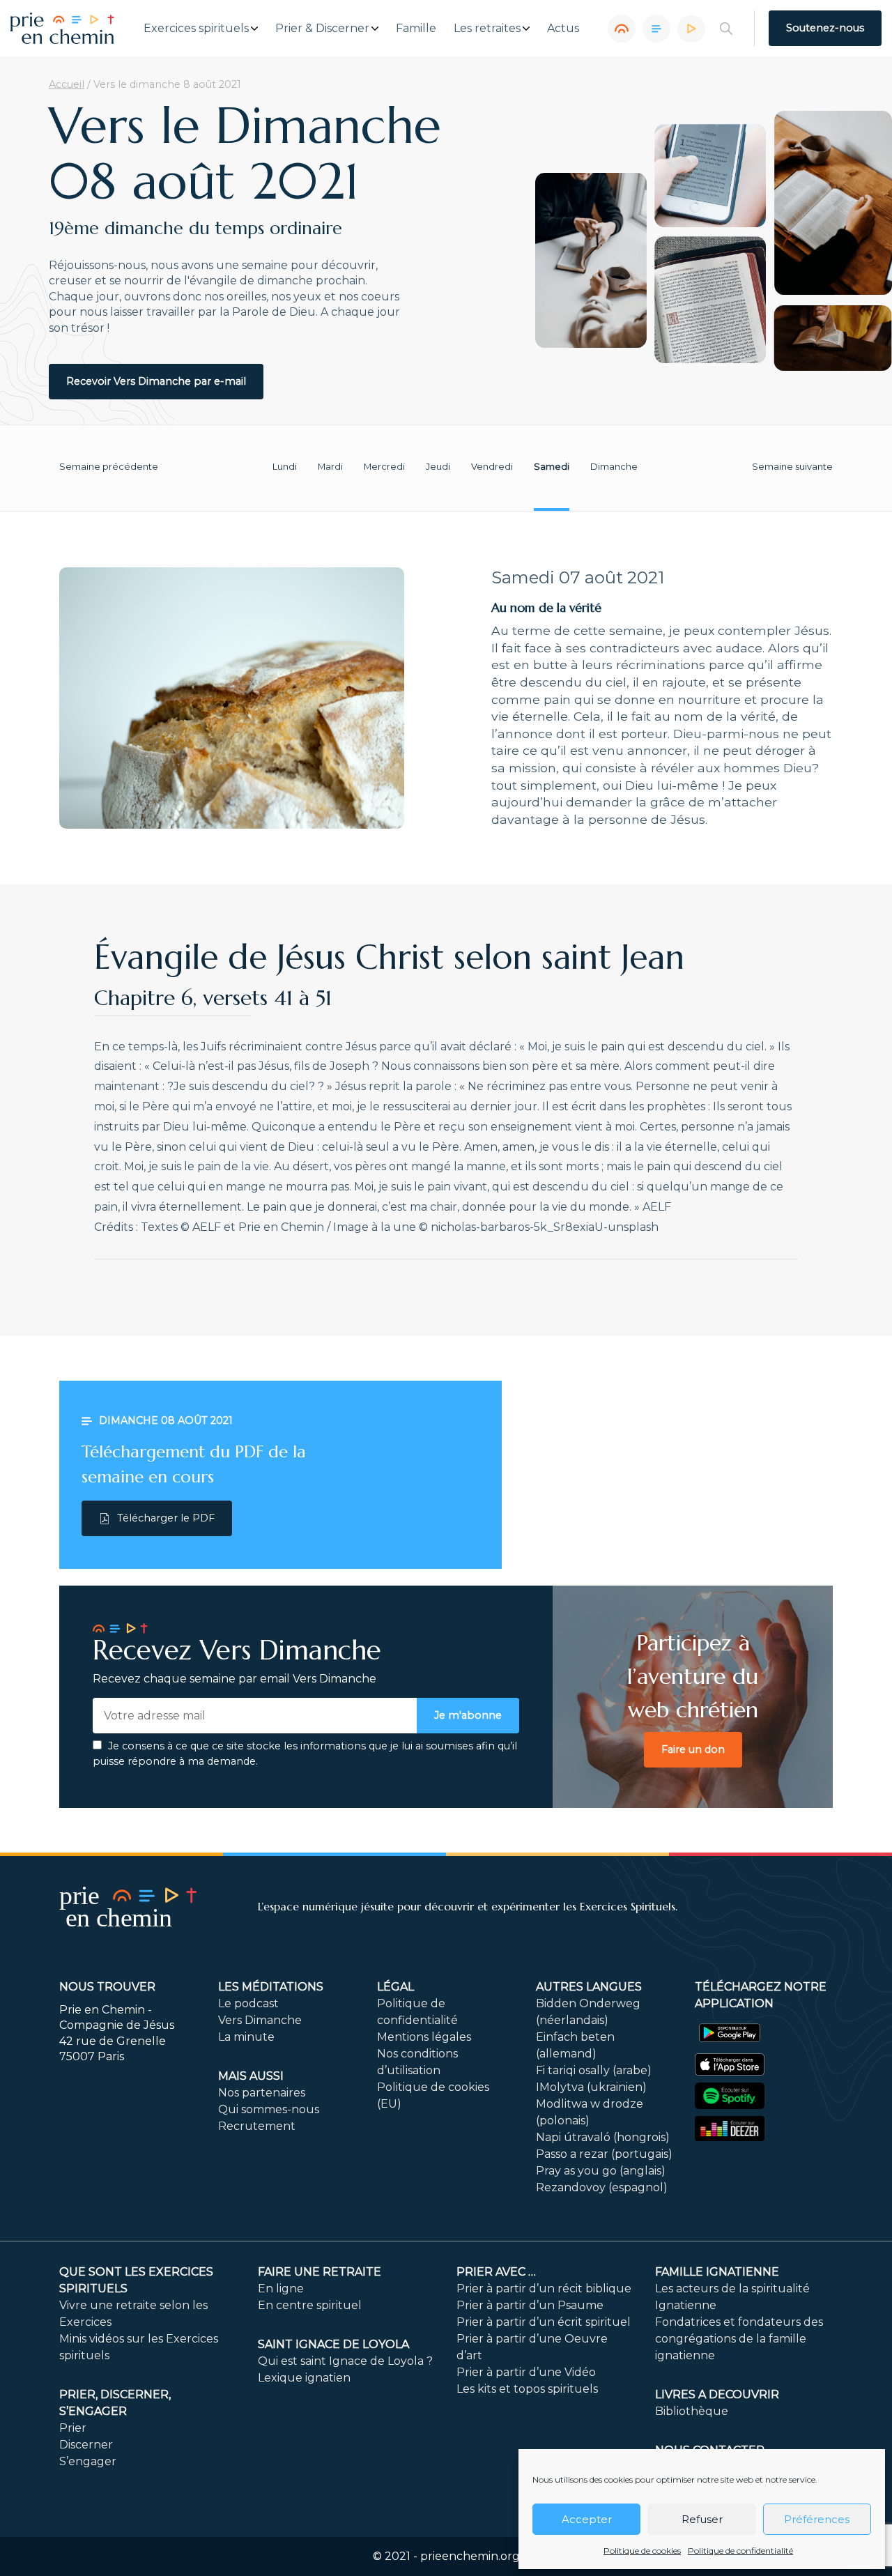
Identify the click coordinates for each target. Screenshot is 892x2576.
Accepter (587, 2519)
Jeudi (438, 467)
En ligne (281, 2288)
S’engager (88, 2461)
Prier (73, 2428)
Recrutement (257, 2126)
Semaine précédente (109, 467)
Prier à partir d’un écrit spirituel (544, 2322)
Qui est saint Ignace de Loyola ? (345, 2361)
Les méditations (271, 1987)
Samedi (552, 467)
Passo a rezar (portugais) (604, 2154)
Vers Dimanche (260, 2020)
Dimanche (614, 467)
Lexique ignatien (304, 2378)
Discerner (86, 2445)
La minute (246, 2037)
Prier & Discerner (322, 29)
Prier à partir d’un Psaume (530, 2305)
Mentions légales (424, 2037)
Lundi (285, 467)
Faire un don (693, 1749)
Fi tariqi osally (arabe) (594, 2070)
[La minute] (691, 29)
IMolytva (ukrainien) (591, 2087)
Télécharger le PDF (166, 1518)
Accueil (67, 84)
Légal (395, 1987)
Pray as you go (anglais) (601, 2171)
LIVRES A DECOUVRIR (717, 2394)
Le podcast (248, 2003)
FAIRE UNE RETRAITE (320, 2272)
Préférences (817, 2519)
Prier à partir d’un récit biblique (544, 2288)
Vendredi (492, 467)
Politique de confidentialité (740, 2551)
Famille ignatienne (717, 2272)
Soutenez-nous (825, 28)
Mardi (330, 467)
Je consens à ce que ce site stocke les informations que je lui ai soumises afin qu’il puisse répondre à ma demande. (305, 1754)
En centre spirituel (310, 2305)
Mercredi (384, 467)
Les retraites (487, 29)
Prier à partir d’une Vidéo (526, 2372)
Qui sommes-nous (269, 2109)
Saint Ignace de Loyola (333, 2344)
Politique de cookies (642, 2551)
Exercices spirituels (196, 29)
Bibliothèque (692, 2411)
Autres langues (589, 1987)
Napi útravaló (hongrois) (603, 2137)
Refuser (702, 2519)
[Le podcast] (622, 29)
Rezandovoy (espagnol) (602, 2187)
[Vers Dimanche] (656, 29)
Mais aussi (251, 2076)
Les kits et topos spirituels (527, 2389)
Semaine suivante (792, 467)
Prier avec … (496, 2272)
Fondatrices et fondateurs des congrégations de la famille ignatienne (739, 2339)
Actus (563, 29)
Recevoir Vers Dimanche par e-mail (156, 381)
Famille (416, 29)
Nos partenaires (262, 2093)
